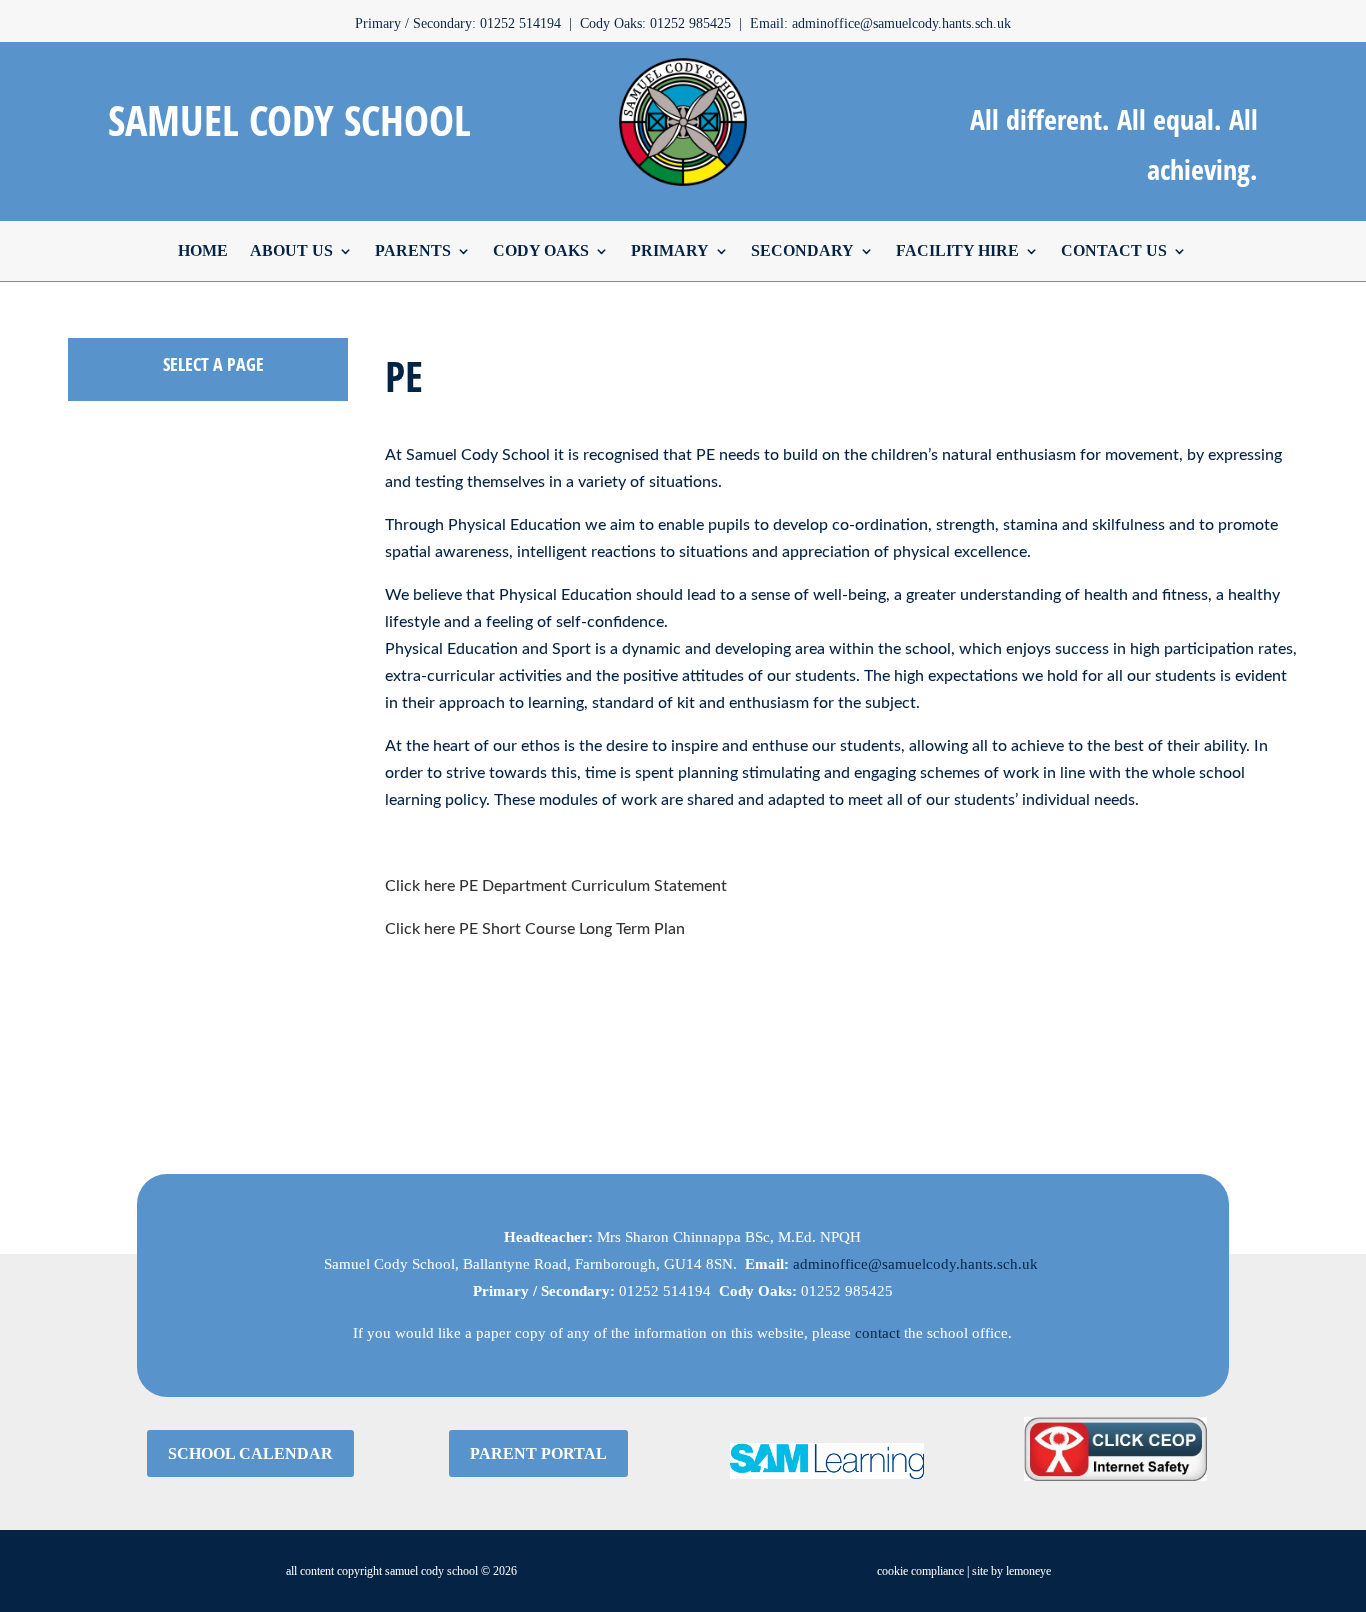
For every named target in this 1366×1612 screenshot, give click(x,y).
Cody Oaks (541, 250)
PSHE (86, 984)
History (91, 708)
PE (76, 949)
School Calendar (250, 1453)
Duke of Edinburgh (128, 535)
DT (78, 501)
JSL (79, 811)
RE (77, 1018)
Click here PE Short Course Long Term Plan (535, 929)
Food (84, 604)
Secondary (802, 250)
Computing (103, 777)
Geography (103, 673)
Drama (89, 466)
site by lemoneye (1011, 1571)
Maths (87, 846)
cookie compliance (920, 1571)
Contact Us (1114, 250)
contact (877, 1333)
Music (87, 880)
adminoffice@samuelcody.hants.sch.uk (915, 1264)
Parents (413, 250)
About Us (291, 250)
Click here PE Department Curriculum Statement (556, 886)
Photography (108, 915)
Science (92, 1053)
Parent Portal (538, 1453)
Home (203, 250)
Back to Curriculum (129, 1087)
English (91, 570)
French (89, 639)
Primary (670, 250)
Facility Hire (957, 250)
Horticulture (105, 742)
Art (78, 432)
